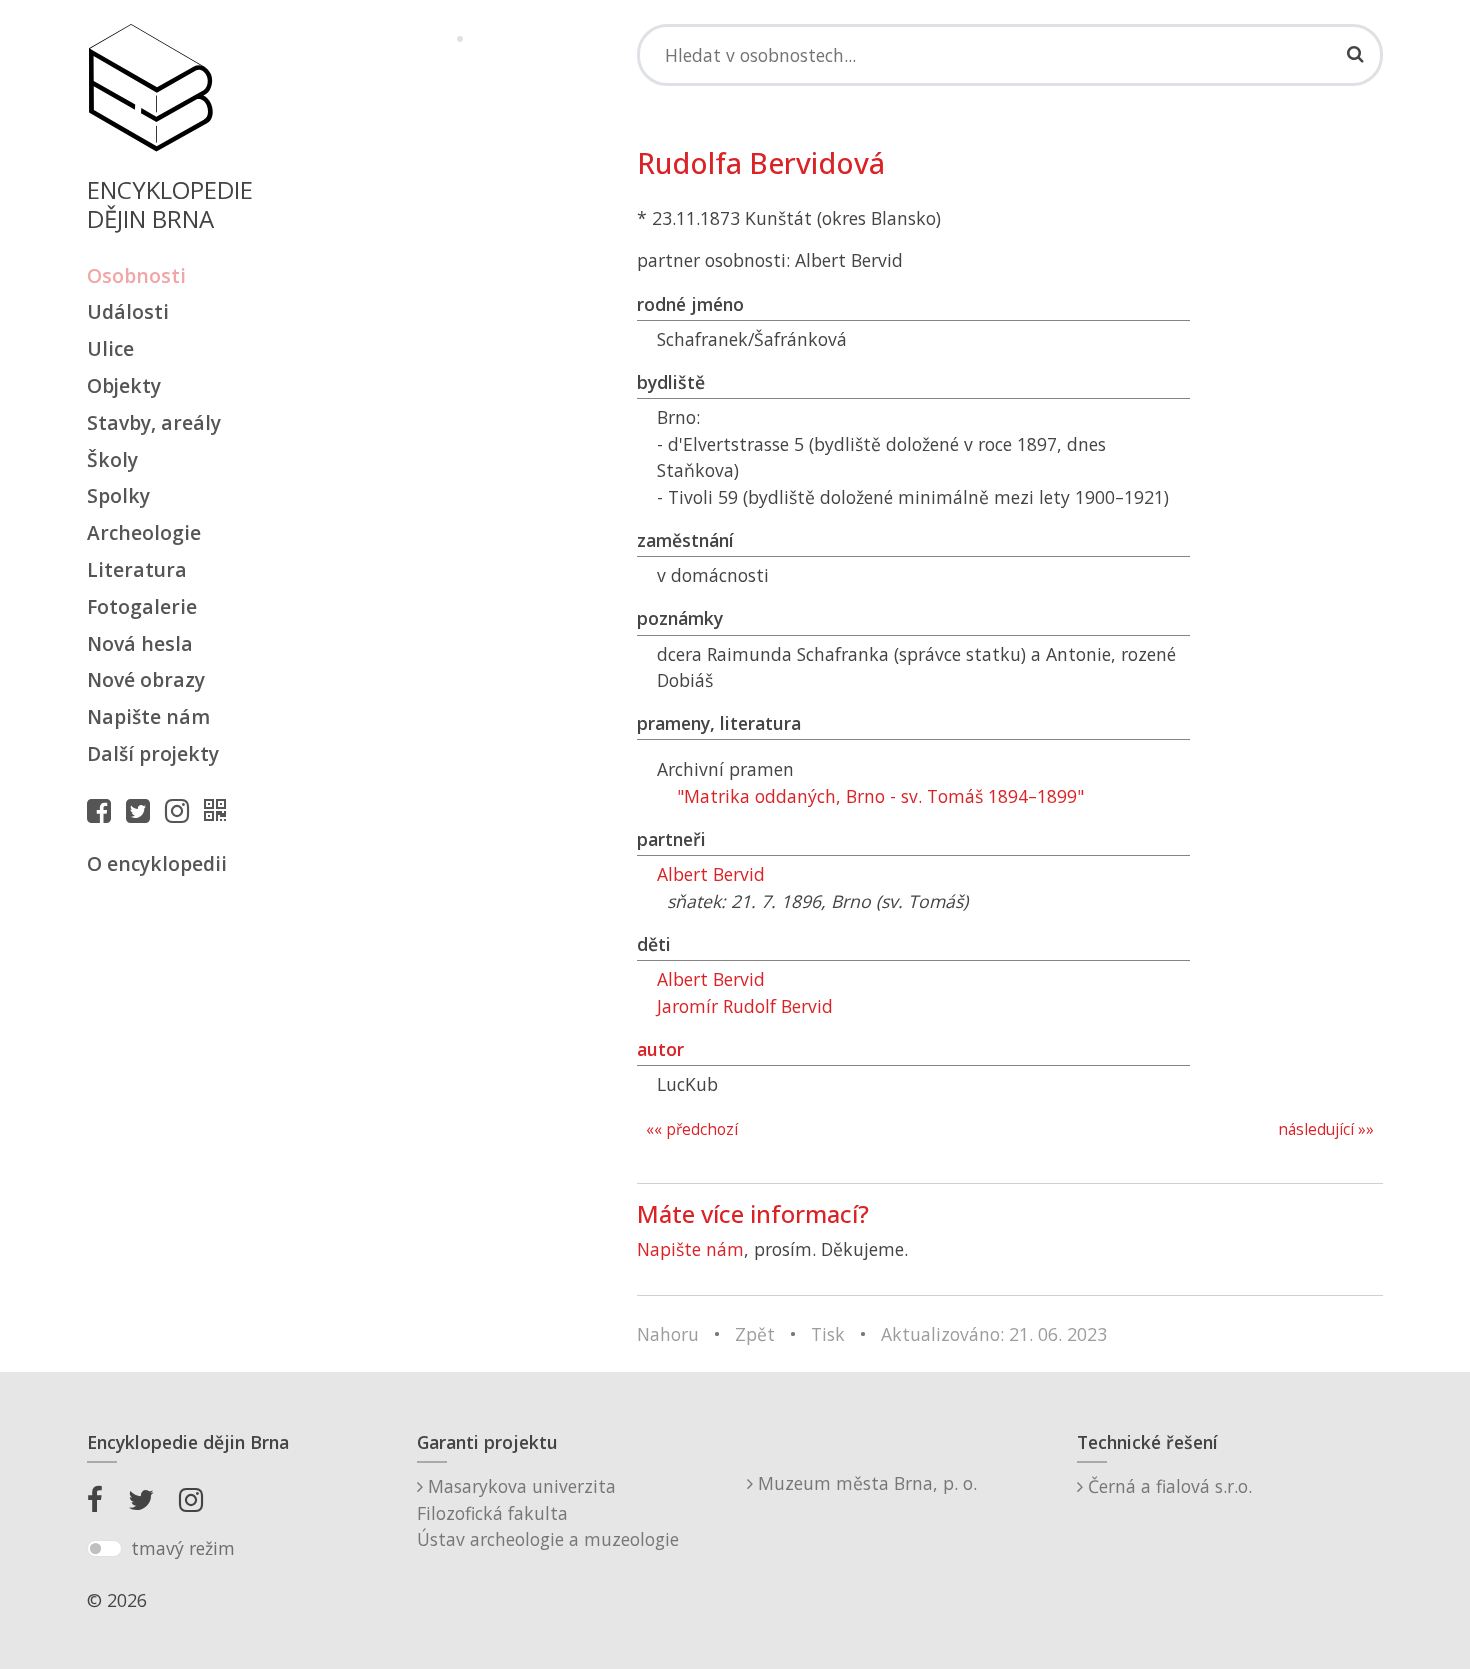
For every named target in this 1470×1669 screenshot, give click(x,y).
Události (128, 311)
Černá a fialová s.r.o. (1167, 1486)
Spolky (118, 495)
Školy (112, 459)
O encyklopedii (157, 863)
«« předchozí (692, 1129)
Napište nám (148, 716)
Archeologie (144, 532)
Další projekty (153, 753)
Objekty (124, 385)
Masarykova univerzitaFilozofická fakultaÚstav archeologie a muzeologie (548, 1512)
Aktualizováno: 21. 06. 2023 (994, 1334)
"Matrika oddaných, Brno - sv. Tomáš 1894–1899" (880, 796)
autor (660, 1049)
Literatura (137, 569)
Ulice (110, 348)
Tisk (828, 1334)
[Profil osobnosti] (220, 810)
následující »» (1326, 1129)
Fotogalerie (142, 606)
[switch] (104, 1549)
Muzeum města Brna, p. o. (865, 1483)
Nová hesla (140, 643)
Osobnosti (136, 275)
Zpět (755, 1334)
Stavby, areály (154, 422)
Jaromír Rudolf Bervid (745, 1006)
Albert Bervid (711, 874)
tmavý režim (183, 1548)
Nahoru (668, 1334)
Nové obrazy (146, 679)
